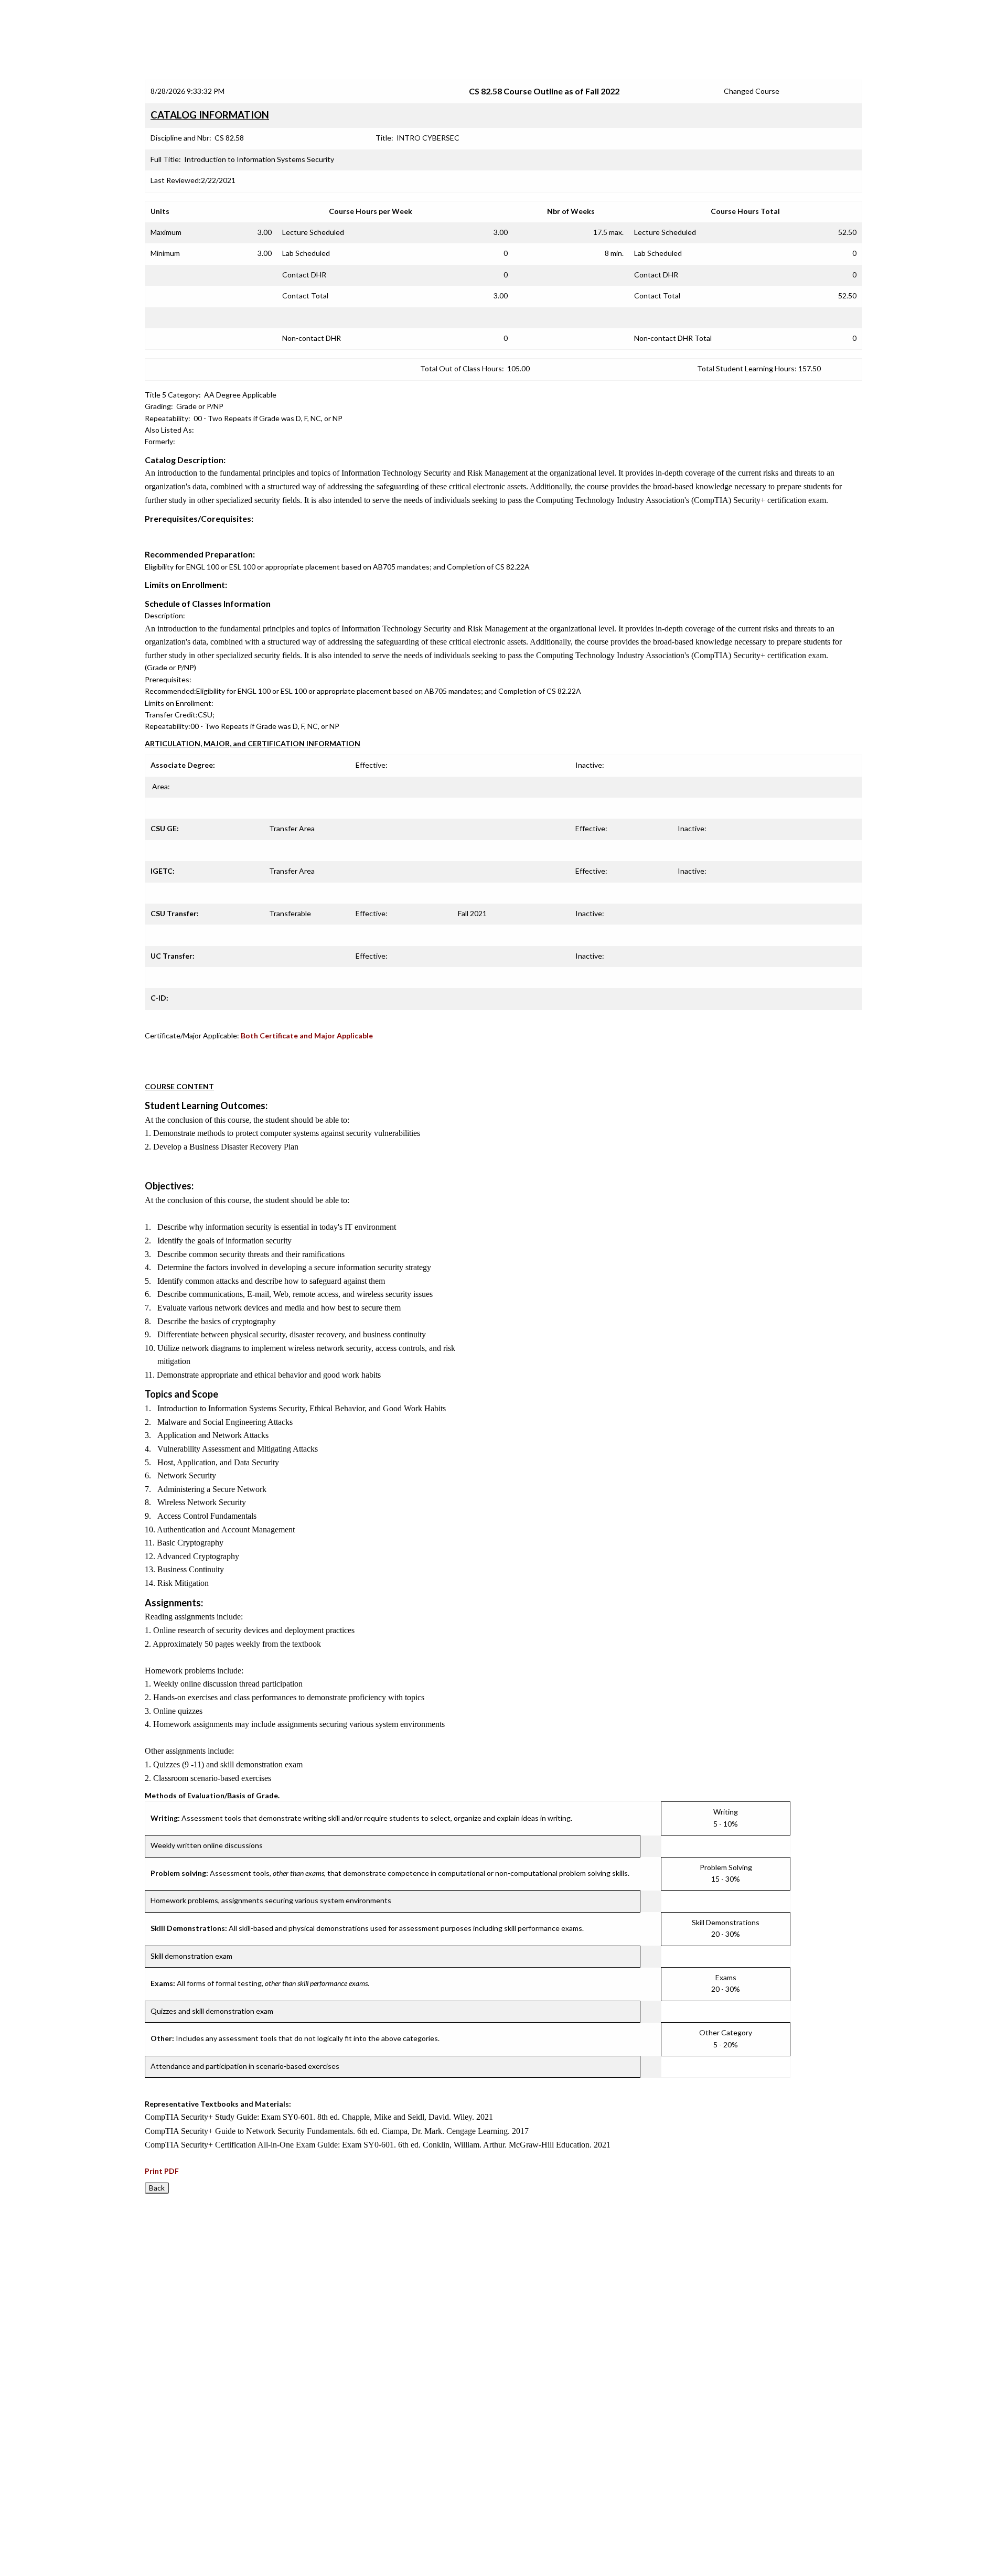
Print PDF (162, 2171)
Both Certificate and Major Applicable (307, 1035)
